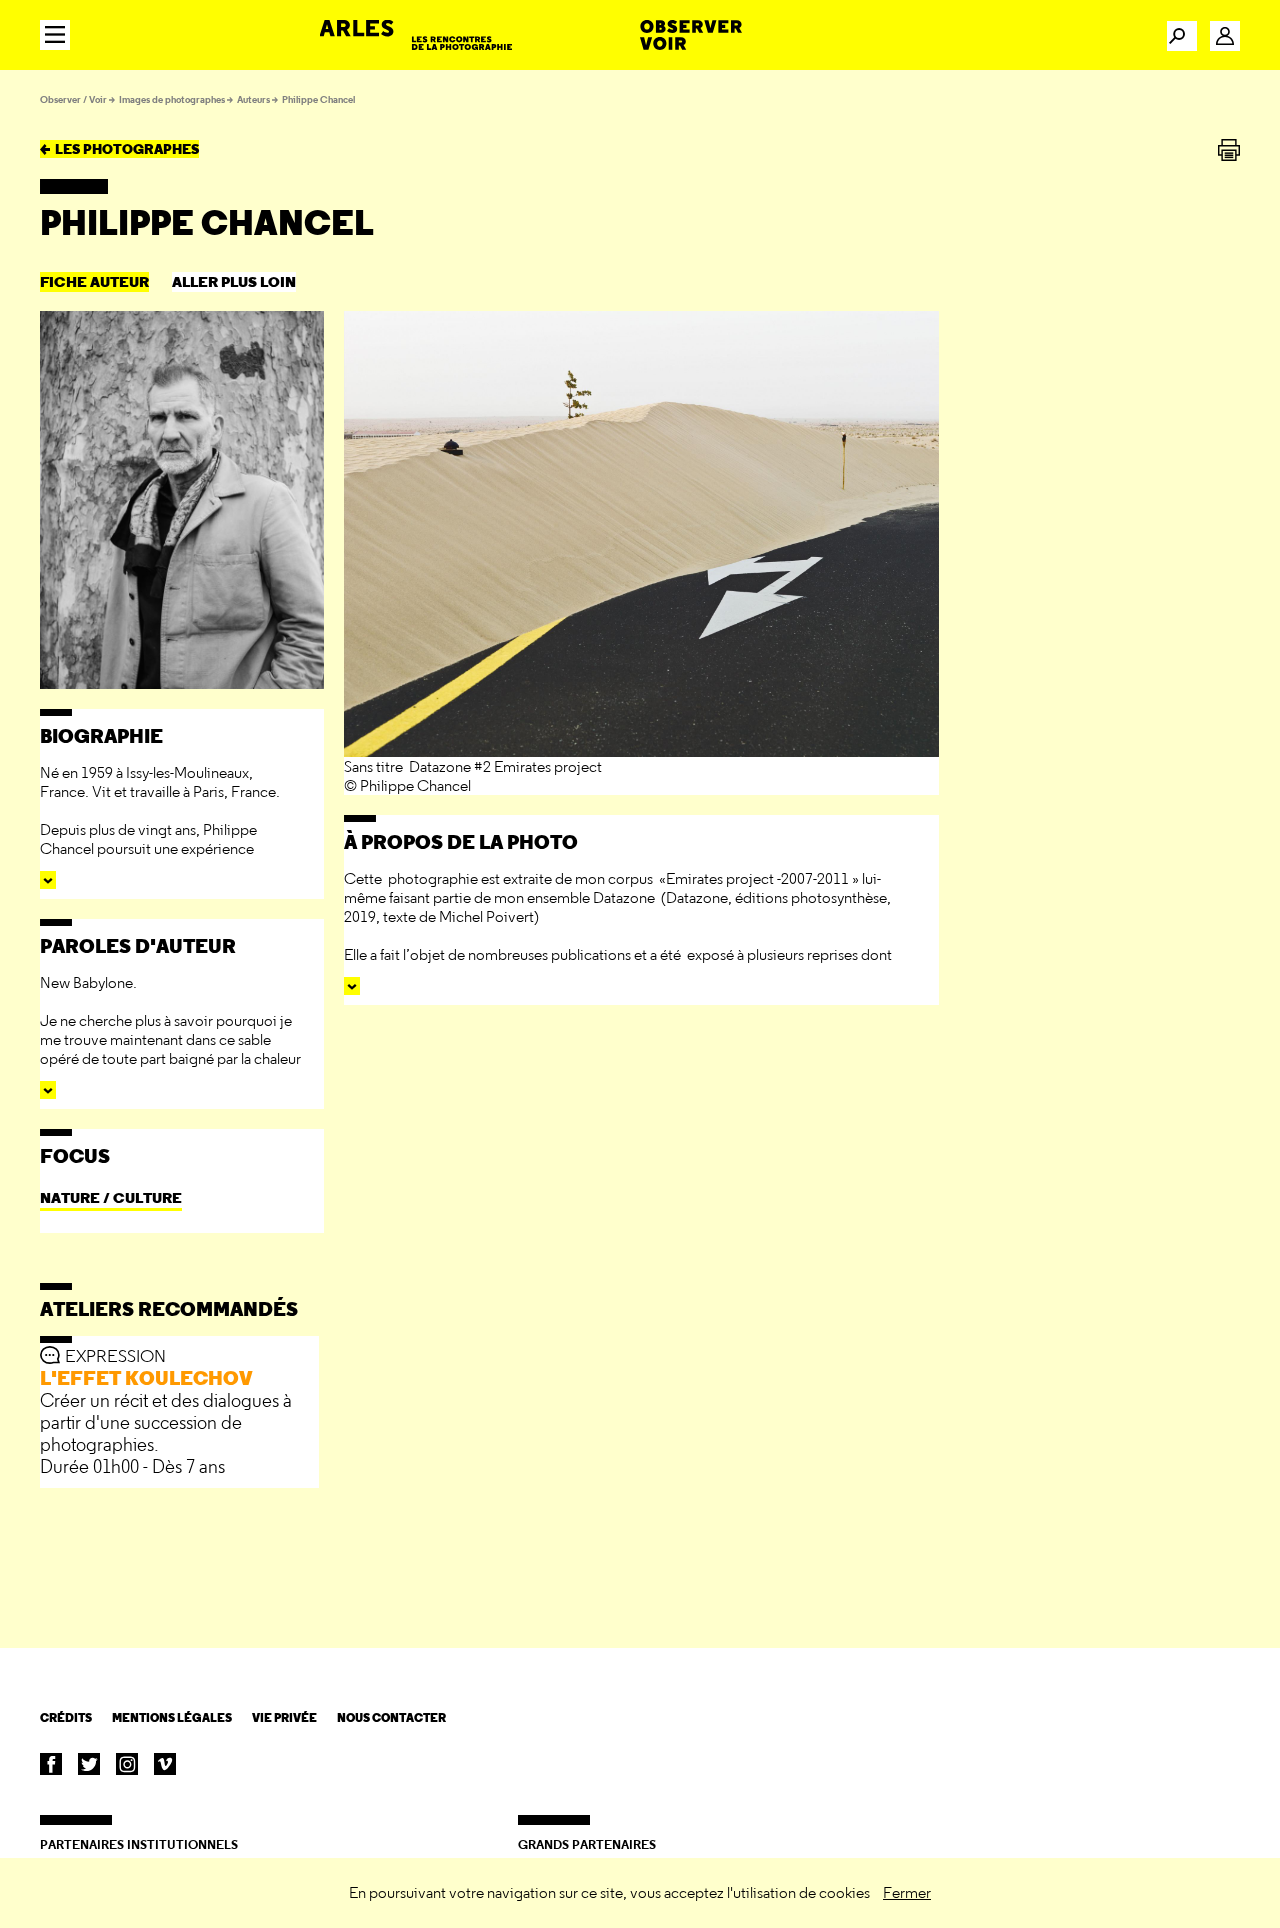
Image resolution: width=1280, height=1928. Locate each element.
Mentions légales (172, 1718)
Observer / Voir (73, 99)
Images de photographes (172, 99)
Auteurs (253, 99)
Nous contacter (391, 1718)
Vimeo (165, 1764)
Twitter (89, 1764)
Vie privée (284, 1718)
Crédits (66, 1718)
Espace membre (1225, 36)
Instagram (127, 1764)
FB (51, 1764)
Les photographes (127, 149)
